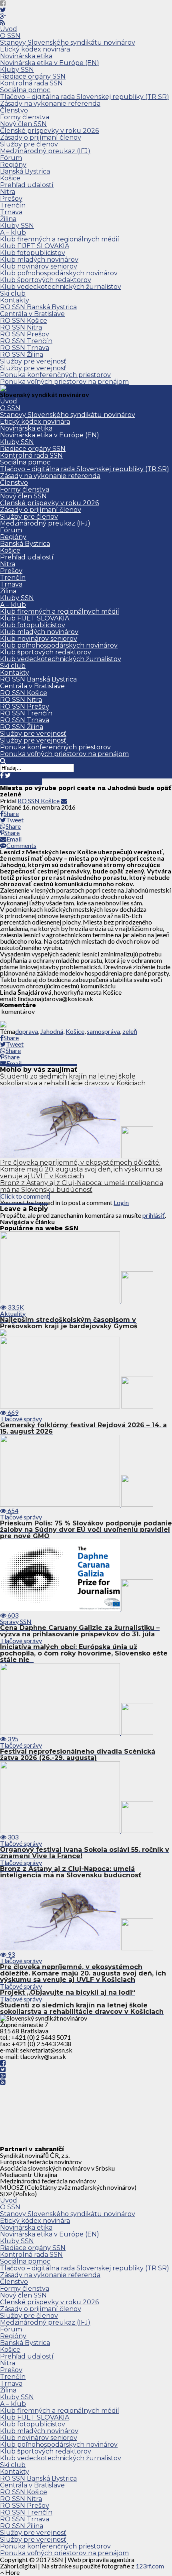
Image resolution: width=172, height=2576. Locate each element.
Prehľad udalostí (27, 185)
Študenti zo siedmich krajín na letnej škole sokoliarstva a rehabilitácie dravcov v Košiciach (73, 1080)
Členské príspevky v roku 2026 (49, 131)
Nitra (8, 192)
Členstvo (14, 110)
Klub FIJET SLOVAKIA (35, 246)
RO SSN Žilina (22, 355)
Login (121, 1202)
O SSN (10, 36)
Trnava (11, 212)
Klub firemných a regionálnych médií (60, 239)
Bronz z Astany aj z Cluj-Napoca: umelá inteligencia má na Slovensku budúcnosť (82, 1186)
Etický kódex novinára (35, 49)
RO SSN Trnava (25, 348)
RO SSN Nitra (21, 327)
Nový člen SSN (23, 124)
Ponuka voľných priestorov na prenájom (64, 382)
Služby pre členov (29, 144)
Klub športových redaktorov (46, 280)
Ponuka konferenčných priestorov (55, 375)
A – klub (13, 232)
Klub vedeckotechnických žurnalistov (61, 287)
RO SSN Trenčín (26, 341)
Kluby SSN (17, 70)
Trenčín (13, 205)
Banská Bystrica (25, 171)
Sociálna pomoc (25, 90)
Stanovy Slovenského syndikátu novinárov (68, 42)
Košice (10, 178)
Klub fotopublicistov (33, 253)
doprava (27, 1031)
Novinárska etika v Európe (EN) (50, 63)
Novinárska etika (26, 56)
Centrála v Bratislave (32, 314)
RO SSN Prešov (25, 334)
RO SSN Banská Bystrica (38, 307)
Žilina (8, 219)
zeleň (130, 1031)
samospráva (103, 1031)
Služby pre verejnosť (33, 361)
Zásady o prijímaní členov (41, 137)
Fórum (11, 158)
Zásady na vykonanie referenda (50, 104)
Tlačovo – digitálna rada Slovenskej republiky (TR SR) (85, 97)
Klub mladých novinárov (39, 260)
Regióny (13, 165)
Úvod (9, 29)
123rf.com (150, 2566)
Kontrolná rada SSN (31, 83)
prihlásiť (154, 1215)
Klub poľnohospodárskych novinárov (59, 273)
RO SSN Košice (24, 321)
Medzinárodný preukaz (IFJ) (45, 151)
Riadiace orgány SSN (33, 76)
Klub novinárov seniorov (39, 266)
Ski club (13, 293)
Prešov (11, 199)
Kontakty (15, 300)
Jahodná (52, 1031)
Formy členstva (25, 117)
